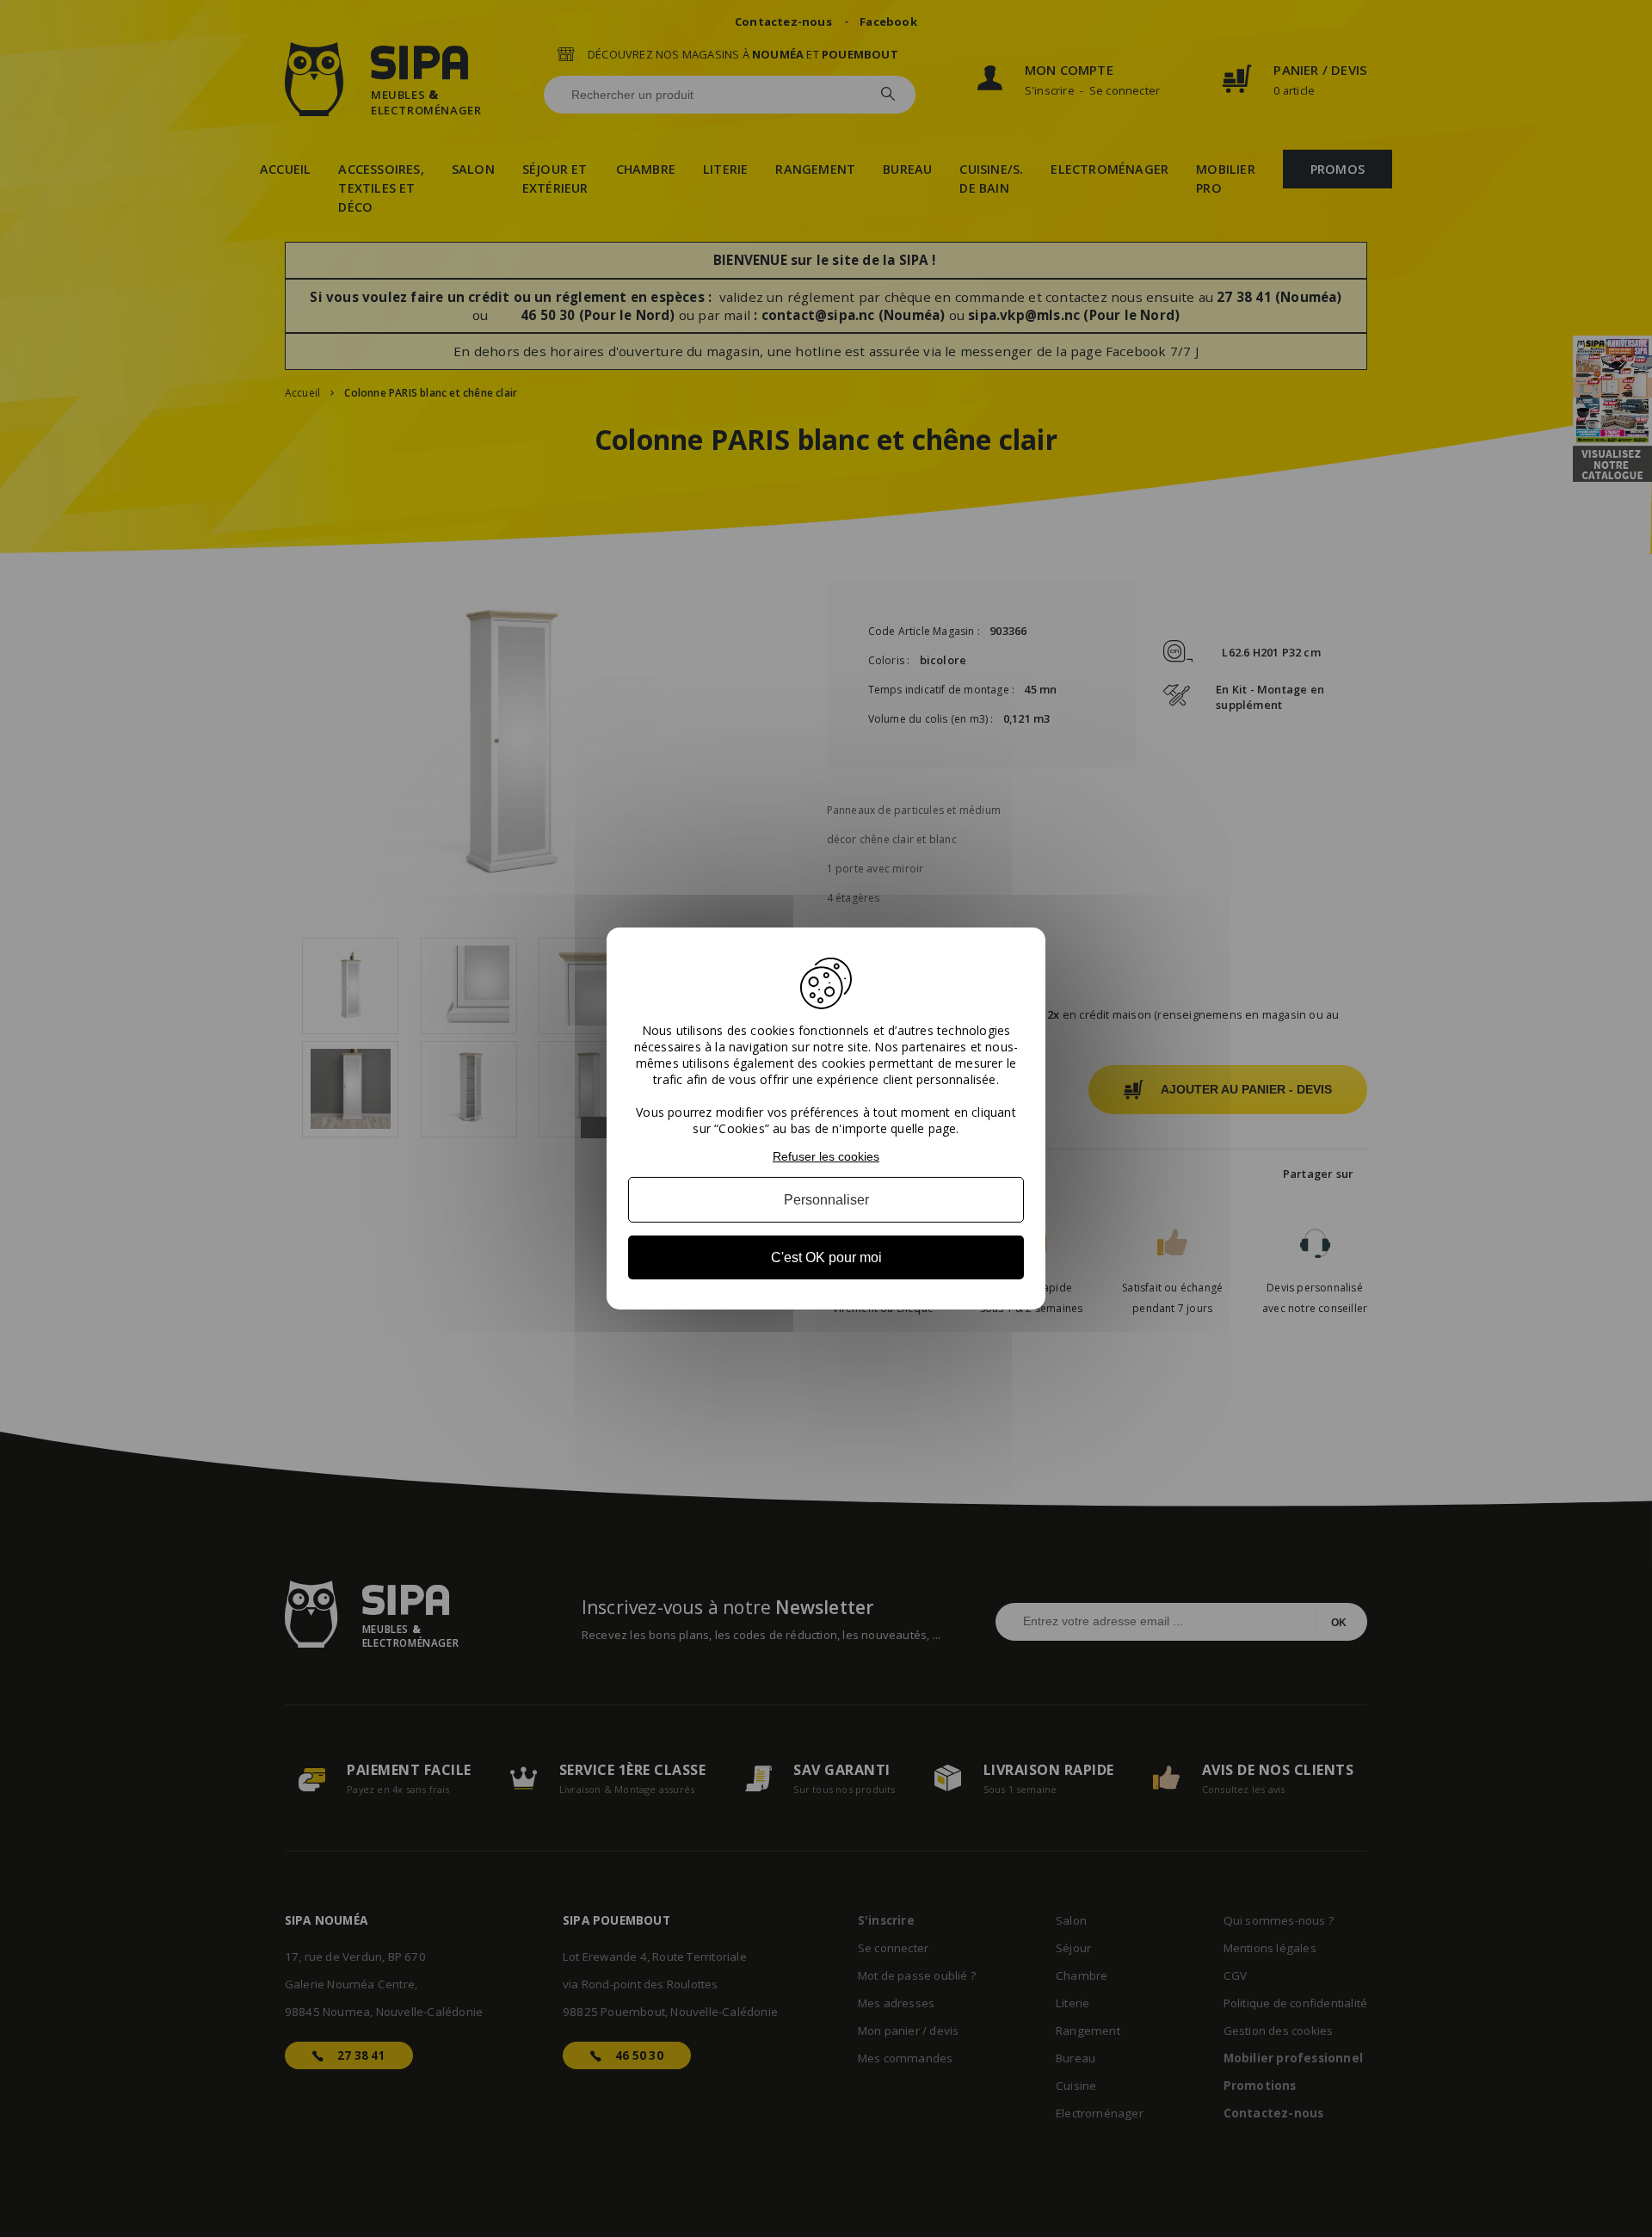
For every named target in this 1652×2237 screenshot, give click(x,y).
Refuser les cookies (826, 1156)
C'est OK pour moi (826, 1257)
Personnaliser (826, 1200)
